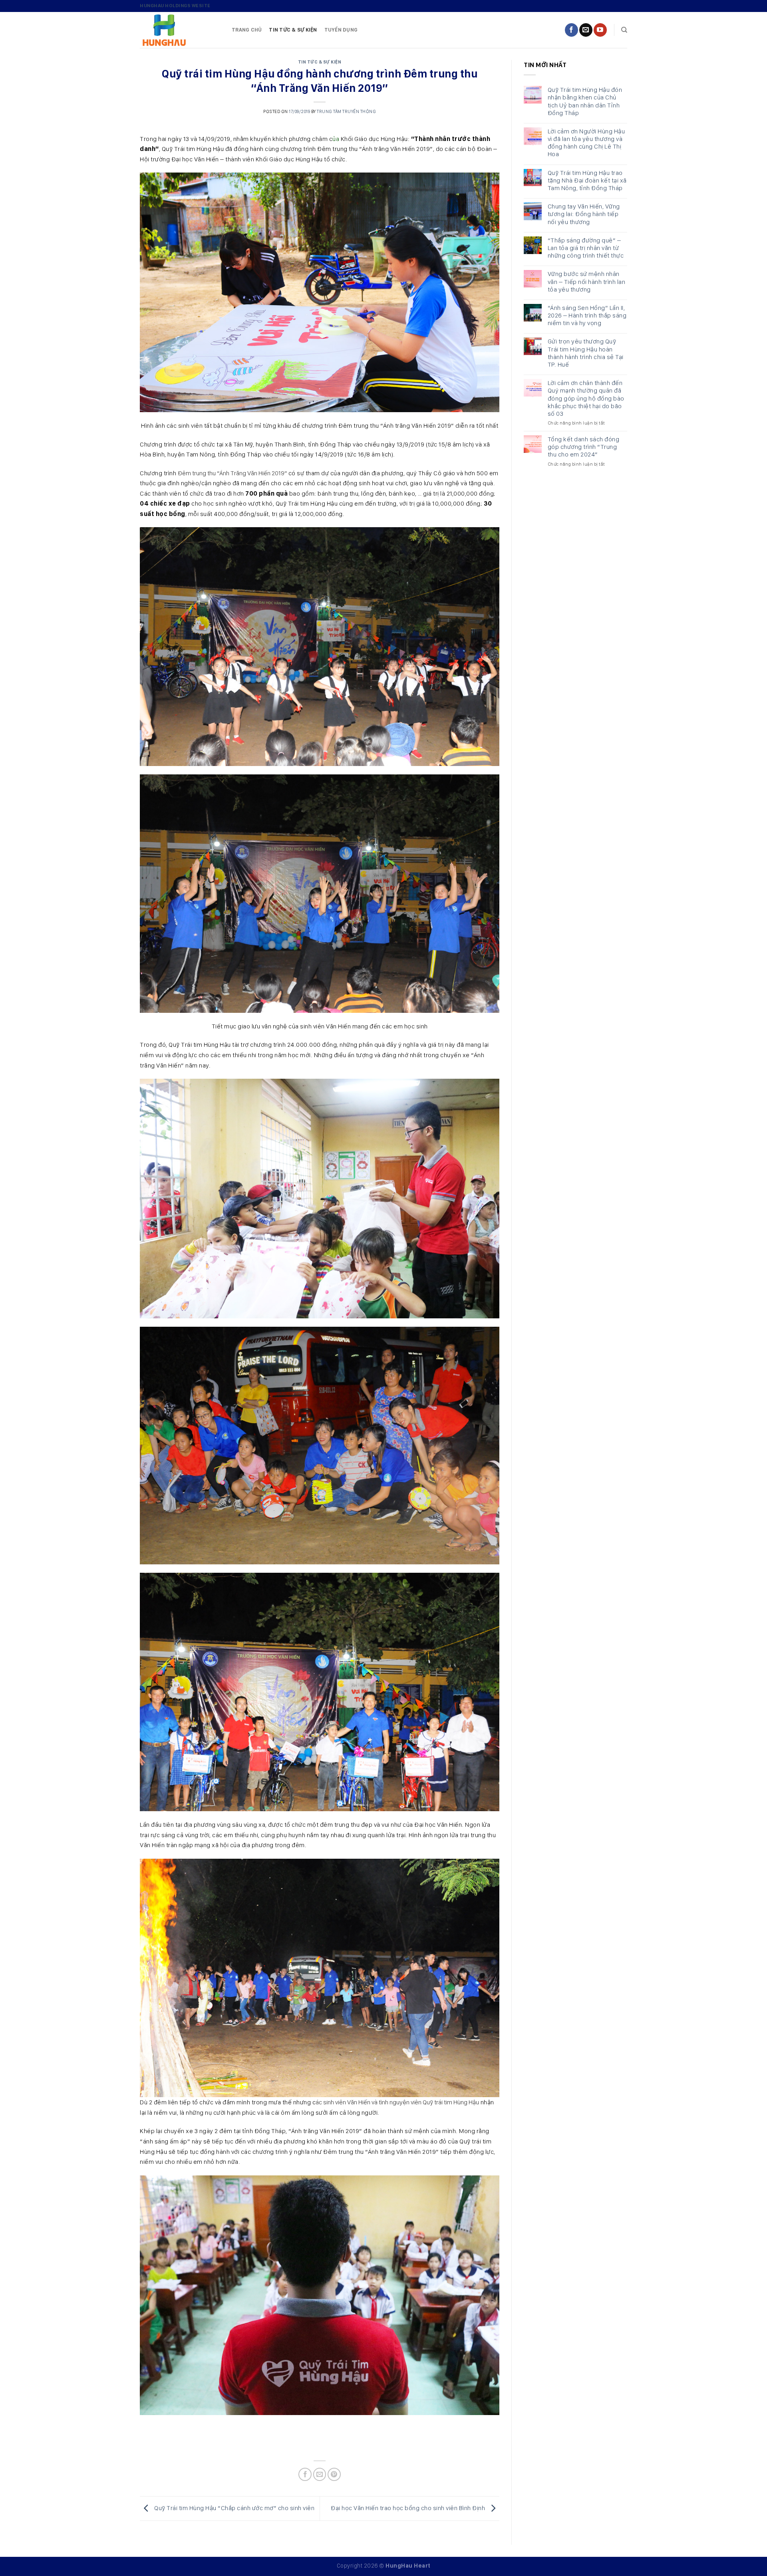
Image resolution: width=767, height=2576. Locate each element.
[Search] (624, 30)
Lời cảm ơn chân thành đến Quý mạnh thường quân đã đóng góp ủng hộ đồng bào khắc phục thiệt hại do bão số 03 (586, 398)
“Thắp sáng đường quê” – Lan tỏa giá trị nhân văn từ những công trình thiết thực (586, 248)
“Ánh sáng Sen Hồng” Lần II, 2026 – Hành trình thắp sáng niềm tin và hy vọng (587, 315)
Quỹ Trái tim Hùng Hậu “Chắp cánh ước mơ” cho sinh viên (234, 2508)
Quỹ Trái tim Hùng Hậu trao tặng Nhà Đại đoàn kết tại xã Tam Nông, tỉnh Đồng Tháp (587, 180)
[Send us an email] (586, 30)
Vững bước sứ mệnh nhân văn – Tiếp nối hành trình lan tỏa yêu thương (587, 281)
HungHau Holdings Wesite (175, 6)
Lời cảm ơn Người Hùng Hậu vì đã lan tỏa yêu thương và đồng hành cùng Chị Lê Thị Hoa (586, 143)
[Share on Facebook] (305, 2474)
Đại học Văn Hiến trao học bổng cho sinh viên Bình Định (409, 2508)
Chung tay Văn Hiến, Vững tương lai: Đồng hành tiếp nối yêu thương (584, 214)
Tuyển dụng (341, 30)
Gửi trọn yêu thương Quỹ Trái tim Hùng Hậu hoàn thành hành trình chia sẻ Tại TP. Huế (586, 353)
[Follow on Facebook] (571, 30)
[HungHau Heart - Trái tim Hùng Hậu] (180, 30)
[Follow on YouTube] (600, 30)
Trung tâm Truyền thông (346, 111)
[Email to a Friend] (320, 2474)
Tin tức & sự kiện (293, 30)
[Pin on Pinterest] (334, 2474)
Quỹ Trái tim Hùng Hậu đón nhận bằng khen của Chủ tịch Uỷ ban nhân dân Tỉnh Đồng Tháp (585, 101)
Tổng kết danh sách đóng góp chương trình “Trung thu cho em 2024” (584, 447)
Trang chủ (247, 30)
